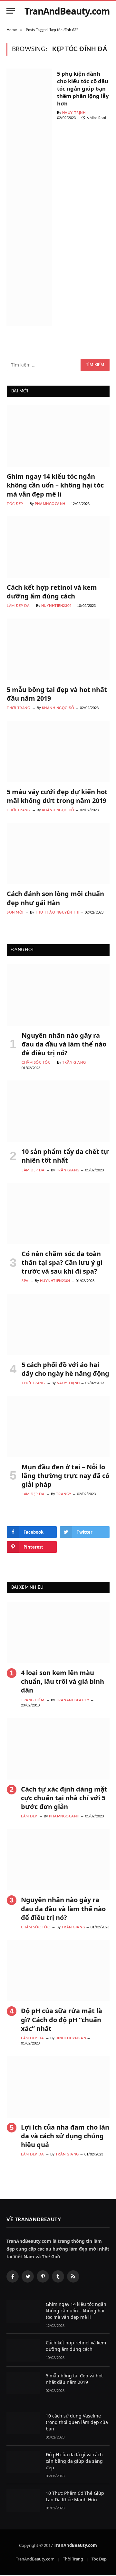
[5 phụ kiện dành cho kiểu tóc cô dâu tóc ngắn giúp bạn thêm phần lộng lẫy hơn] (29, 197)
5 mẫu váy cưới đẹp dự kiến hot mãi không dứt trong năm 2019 (57, 796)
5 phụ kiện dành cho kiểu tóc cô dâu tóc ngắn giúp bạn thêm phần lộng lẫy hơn (83, 88)
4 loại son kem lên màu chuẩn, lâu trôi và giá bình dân (63, 1681)
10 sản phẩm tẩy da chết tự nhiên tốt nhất (65, 1156)
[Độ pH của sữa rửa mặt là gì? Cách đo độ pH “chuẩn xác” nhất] (58, 1971)
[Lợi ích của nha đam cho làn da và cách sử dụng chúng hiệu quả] (58, 2087)
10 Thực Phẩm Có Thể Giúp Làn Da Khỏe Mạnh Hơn (75, 2496)
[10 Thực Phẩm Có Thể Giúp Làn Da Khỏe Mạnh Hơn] (23, 2500)
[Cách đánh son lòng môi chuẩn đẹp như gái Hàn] (58, 853)
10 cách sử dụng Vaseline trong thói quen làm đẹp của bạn (77, 2422)
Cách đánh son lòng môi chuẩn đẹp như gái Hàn (55, 898)
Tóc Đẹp (99, 2559)
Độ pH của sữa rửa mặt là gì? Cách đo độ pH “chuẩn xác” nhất (62, 2019)
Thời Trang (73, 2559)
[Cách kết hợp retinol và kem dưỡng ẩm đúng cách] (58, 547)
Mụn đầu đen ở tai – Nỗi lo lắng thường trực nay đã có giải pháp (65, 1476)
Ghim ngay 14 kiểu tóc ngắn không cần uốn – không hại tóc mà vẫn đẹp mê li (55, 485)
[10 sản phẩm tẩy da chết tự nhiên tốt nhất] (58, 1111)
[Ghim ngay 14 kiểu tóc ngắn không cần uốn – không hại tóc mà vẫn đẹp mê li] (58, 436)
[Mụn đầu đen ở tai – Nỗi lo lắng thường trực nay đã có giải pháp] (58, 1427)
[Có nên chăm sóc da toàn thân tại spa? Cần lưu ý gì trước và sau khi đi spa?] (58, 1213)
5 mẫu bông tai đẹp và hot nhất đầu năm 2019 (74, 2379)
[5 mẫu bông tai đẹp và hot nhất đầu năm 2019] (58, 649)
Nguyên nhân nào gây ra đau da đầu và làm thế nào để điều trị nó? (64, 1044)
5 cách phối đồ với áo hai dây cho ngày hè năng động (65, 1369)
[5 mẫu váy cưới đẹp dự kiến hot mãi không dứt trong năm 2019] (58, 751)
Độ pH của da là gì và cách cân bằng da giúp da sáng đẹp (74, 2461)
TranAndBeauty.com (35, 2559)
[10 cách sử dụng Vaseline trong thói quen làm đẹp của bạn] (23, 2423)
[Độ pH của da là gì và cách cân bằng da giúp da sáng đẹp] (23, 2462)
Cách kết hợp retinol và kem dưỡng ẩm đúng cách (52, 592)
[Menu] (11, 11)
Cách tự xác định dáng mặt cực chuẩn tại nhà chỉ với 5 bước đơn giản (64, 1798)
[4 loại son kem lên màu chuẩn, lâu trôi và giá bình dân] (58, 1632)
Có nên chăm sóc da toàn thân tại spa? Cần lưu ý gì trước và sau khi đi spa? (62, 1262)
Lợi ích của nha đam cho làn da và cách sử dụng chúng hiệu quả (65, 2136)
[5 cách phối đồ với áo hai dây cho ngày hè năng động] (58, 1324)
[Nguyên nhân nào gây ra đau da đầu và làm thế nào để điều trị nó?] (58, 995)
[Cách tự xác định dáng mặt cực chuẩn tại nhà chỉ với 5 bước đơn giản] (58, 1749)
